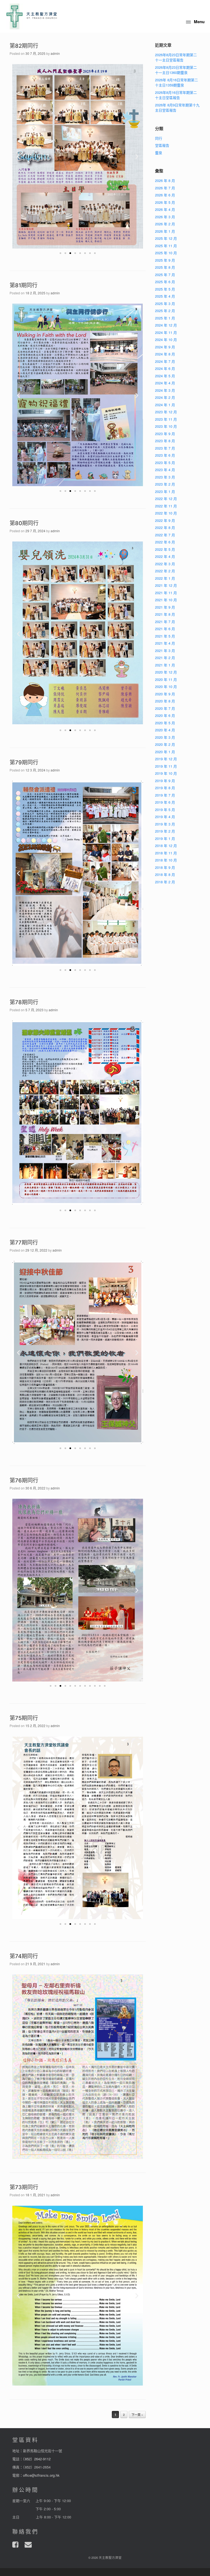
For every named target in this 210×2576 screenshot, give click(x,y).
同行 (159, 138)
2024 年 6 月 (165, 368)
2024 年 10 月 (166, 339)
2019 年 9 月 (165, 781)
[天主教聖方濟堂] (32, 16)
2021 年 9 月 (165, 607)
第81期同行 (24, 285)
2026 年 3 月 (165, 217)
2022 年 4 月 (165, 556)
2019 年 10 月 (166, 773)
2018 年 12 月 (166, 846)
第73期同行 (24, 2187)
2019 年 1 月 (165, 838)
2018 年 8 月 (165, 874)
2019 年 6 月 (165, 802)
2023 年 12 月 (166, 412)
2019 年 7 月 (165, 795)
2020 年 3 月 (165, 737)
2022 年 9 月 (165, 520)
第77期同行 (24, 1243)
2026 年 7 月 (165, 188)
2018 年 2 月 (165, 882)
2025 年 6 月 (165, 282)
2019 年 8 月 (165, 788)
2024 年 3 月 (165, 390)
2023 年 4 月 (165, 470)
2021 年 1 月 (165, 665)
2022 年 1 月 (165, 578)
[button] (60, 253)
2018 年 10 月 (166, 860)
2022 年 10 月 (166, 513)
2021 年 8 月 (165, 614)
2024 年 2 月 (165, 397)
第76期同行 (24, 1480)
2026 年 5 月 (165, 202)
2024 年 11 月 (166, 332)
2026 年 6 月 (165, 195)
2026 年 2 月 (165, 224)
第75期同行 (24, 1718)
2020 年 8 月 (165, 701)
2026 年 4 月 (165, 209)
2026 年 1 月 (165, 231)
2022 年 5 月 (165, 549)
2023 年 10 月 (166, 426)
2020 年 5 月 (165, 723)
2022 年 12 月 (166, 499)
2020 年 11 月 (166, 679)
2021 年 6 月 (165, 629)
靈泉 (159, 153)
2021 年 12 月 (166, 585)
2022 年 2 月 (165, 571)
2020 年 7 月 (165, 708)
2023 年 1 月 (165, 491)
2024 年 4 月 (165, 383)
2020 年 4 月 (165, 730)
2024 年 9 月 (165, 347)
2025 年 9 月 (165, 260)
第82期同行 (24, 46)
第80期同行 (24, 523)
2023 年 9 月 (165, 434)
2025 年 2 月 (165, 311)
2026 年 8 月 (165, 180)
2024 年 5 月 (165, 376)
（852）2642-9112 (37, 2459)
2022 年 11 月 (166, 506)
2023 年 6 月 (165, 455)
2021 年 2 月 (165, 658)
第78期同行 (24, 1002)
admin (55, 53)
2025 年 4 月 (165, 296)
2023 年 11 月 (166, 419)
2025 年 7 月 (165, 275)
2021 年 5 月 (165, 636)
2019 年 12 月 (166, 759)
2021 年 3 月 (165, 650)
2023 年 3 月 (165, 477)
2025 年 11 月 (166, 246)
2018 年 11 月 (166, 853)
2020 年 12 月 (166, 672)
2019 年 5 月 (165, 810)
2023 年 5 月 (165, 463)
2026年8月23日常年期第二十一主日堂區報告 (176, 57)
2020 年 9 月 (165, 694)
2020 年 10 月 (166, 686)
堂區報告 (162, 145)
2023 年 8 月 (165, 441)
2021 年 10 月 (166, 600)
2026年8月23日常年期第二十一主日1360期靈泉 (176, 70)
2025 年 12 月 (166, 238)
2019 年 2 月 (165, 831)
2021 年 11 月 (166, 593)
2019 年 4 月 (165, 817)
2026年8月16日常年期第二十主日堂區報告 (176, 95)
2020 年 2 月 (165, 744)
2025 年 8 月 (165, 267)
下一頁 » (137, 2415)
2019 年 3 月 (165, 824)
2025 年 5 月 (165, 289)
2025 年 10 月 (166, 253)
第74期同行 (24, 1956)
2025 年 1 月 (165, 318)
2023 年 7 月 (165, 448)
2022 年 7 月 (165, 535)
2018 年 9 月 (165, 867)
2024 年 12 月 (166, 325)
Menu (199, 22)
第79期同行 (24, 762)
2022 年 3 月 (165, 564)
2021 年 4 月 (165, 643)
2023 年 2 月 (165, 484)
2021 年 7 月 (165, 622)
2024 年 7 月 (165, 361)
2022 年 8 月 (165, 527)
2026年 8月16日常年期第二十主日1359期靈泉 (177, 83)
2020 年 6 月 (165, 715)
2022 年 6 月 (165, 542)
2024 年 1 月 (165, 405)
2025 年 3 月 (165, 303)
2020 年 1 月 (165, 752)
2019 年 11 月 (166, 766)
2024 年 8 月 (165, 354)
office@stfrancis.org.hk (41, 2475)
